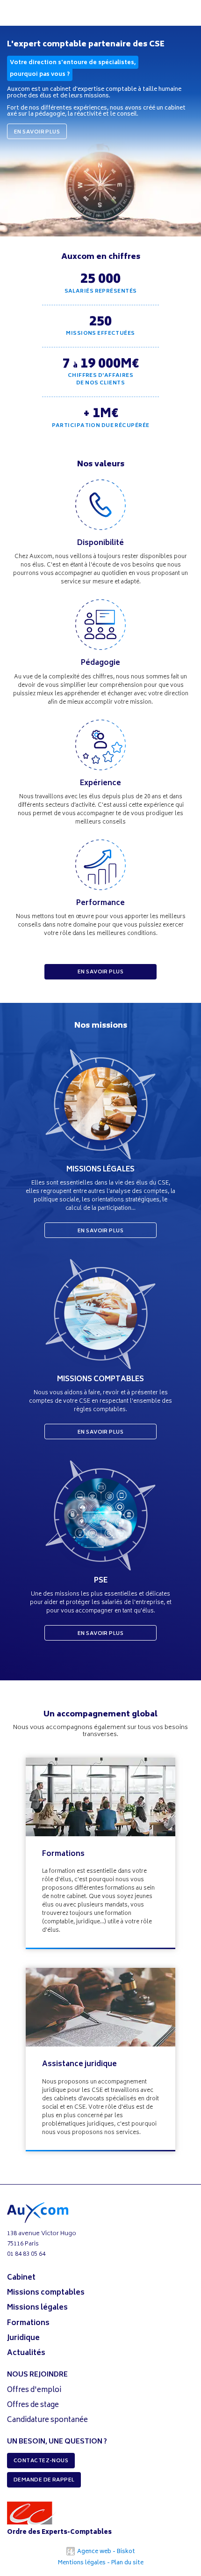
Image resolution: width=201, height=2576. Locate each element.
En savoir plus (37, 132)
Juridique (23, 2338)
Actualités (26, 2353)
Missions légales (37, 2308)
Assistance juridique (79, 2064)
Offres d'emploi (34, 2390)
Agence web (93, 2552)
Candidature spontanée (47, 2420)
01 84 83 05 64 (26, 2255)
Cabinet (21, 2278)
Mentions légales (82, 2563)
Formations (63, 1854)
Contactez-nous (41, 2461)
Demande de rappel (44, 2480)
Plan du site (127, 2563)
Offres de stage (33, 2405)
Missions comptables (46, 2293)
